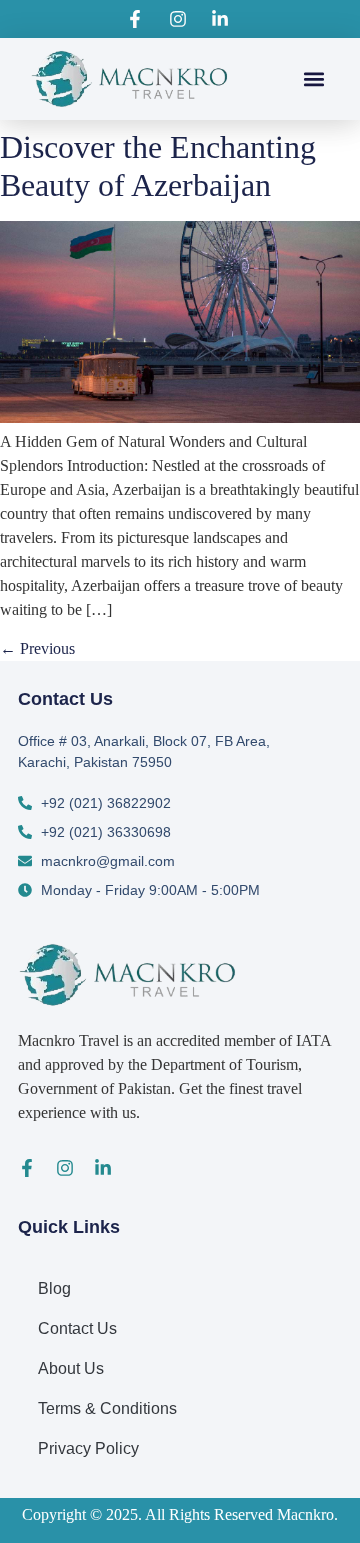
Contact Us (77, 1328)
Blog (54, 1288)
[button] (314, 78)
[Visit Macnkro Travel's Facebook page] (138, 19)
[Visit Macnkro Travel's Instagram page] (180, 19)
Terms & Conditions (107, 1408)
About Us (71, 1368)
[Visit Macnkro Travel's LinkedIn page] (223, 19)
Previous (37, 648)
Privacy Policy (88, 1448)
